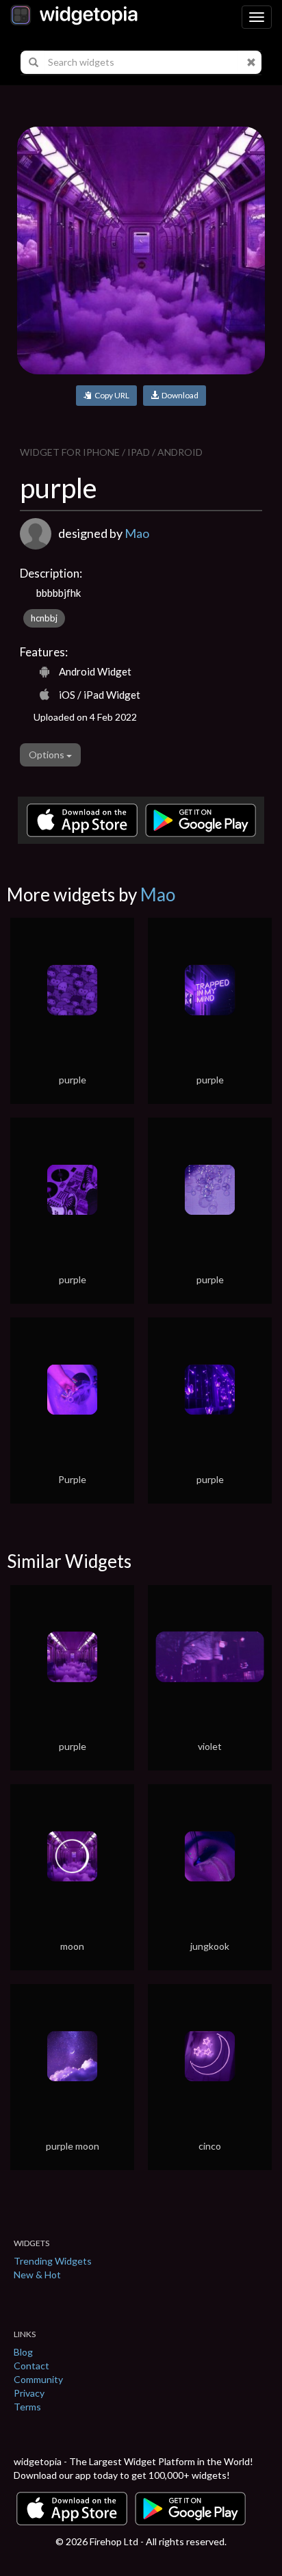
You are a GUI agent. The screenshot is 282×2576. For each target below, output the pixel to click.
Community (38, 2379)
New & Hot (37, 2275)
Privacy (29, 2393)
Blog (23, 2352)
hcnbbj (44, 618)
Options (48, 755)
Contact (31, 2366)
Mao (137, 533)
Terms (27, 2407)
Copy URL (111, 395)
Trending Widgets (53, 2261)
